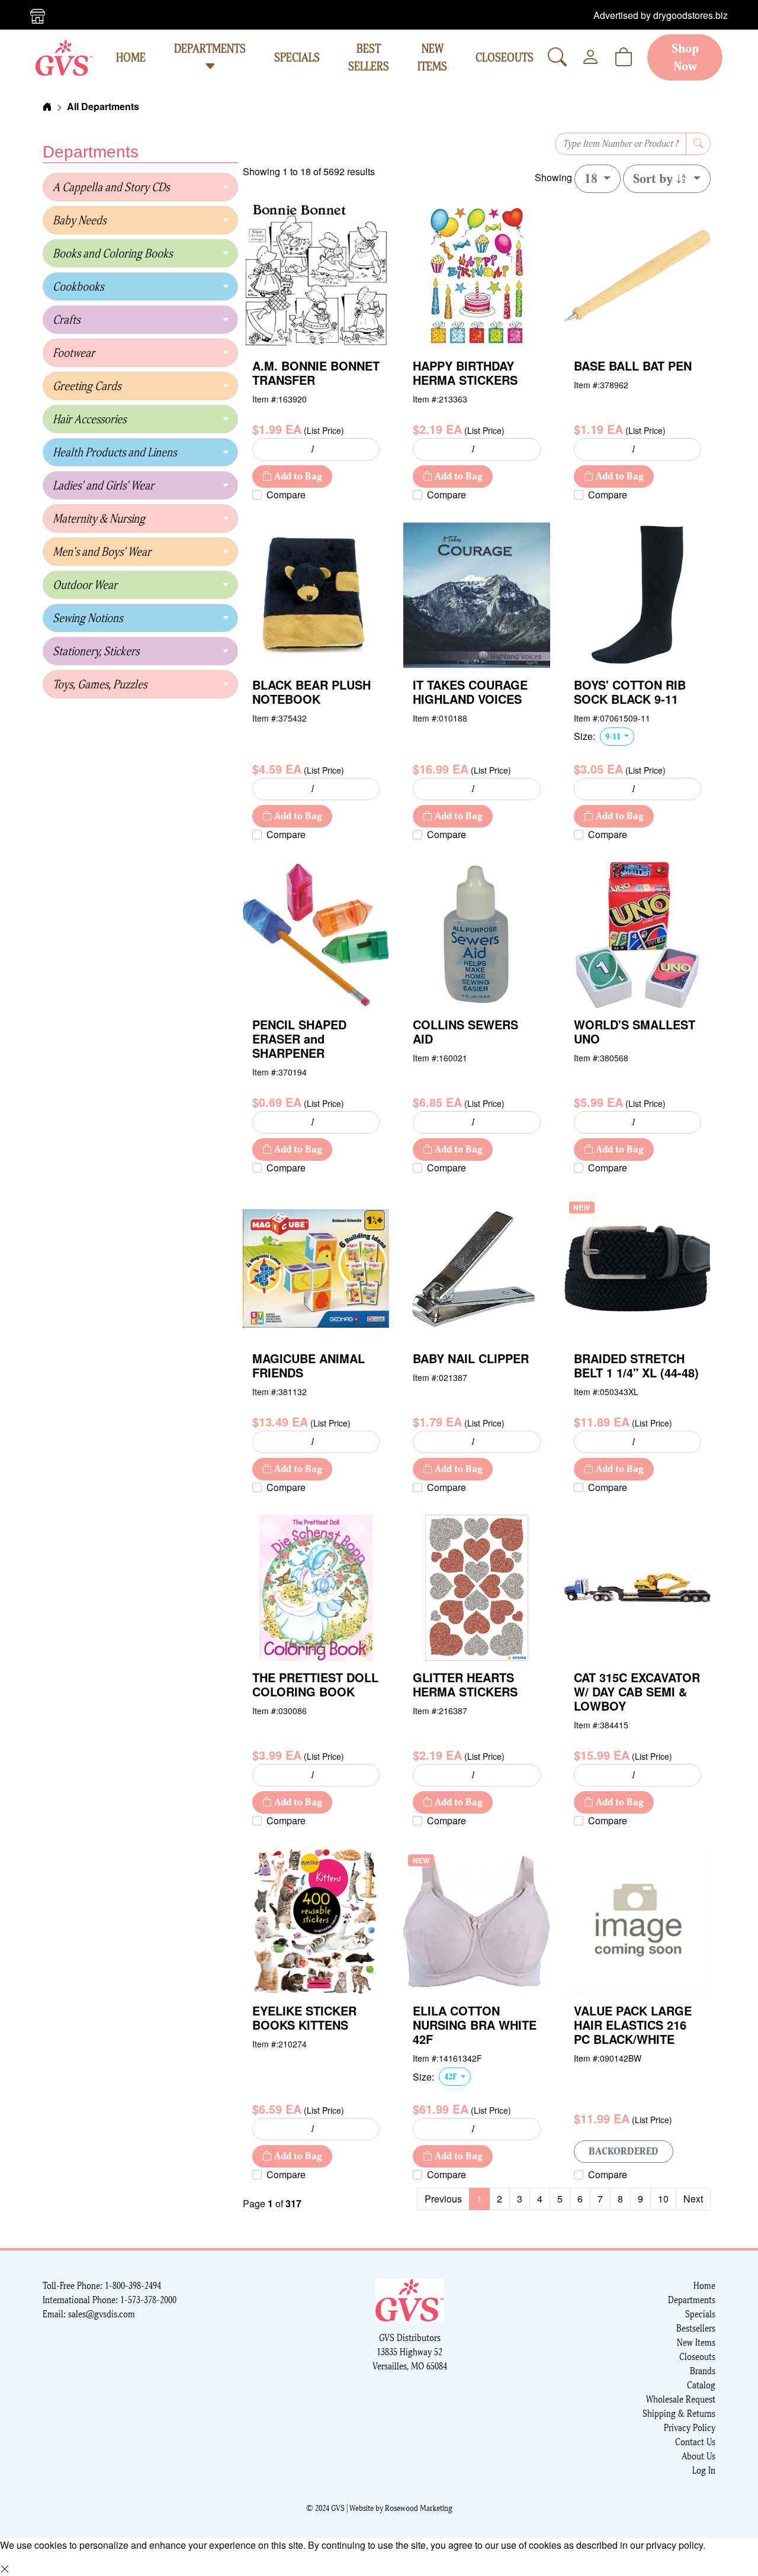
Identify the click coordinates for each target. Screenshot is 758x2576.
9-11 (614, 736)
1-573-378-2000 (148, 2300)
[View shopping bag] (624, 57)
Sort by (654, 179)
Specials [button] (297, 57)
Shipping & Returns (679, 2414)
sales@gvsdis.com (102, 2314)
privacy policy (675, 2545)
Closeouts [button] (505, 57)
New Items (696, 2342)
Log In (704, 2470)
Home (704, 2286)
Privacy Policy (690, 2428)
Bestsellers (696, 2328)
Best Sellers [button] (369, 57)
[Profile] (590, 57)
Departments (210, 49)
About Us (698, 2456)
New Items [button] (432, 57)
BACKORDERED (624, 2151)
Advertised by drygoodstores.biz (661, 15)
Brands (703, 2371)
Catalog (701, 2385)
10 (663, 2199)
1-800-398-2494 (133, 2286)
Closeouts (697, 2357)
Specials (700, 2314)
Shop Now (685, 57)
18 (592, 179)
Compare (286, 495)
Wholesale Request (681, 2399)
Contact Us (695, 2442)
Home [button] (131, 57)
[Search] (557, 57)
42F (451, 2076)
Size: (584, 736)
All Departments (103, 106)
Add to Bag (297, 476)
